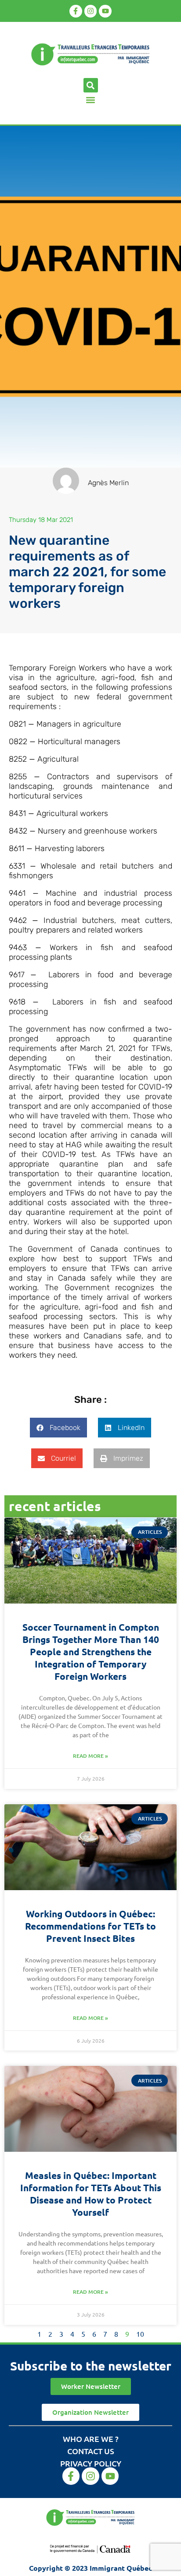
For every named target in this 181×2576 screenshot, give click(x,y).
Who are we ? (91, 2439)
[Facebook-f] (76, 11)
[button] (91, 85)
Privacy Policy (91, 2463)
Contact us (91, 2451)
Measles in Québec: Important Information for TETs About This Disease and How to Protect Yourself (91, 2194)
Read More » (90, 1756)
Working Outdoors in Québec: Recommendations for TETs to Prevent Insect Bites (90, 1926)
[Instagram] (91, 11)
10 (140, 2334)
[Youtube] (105, 11)
